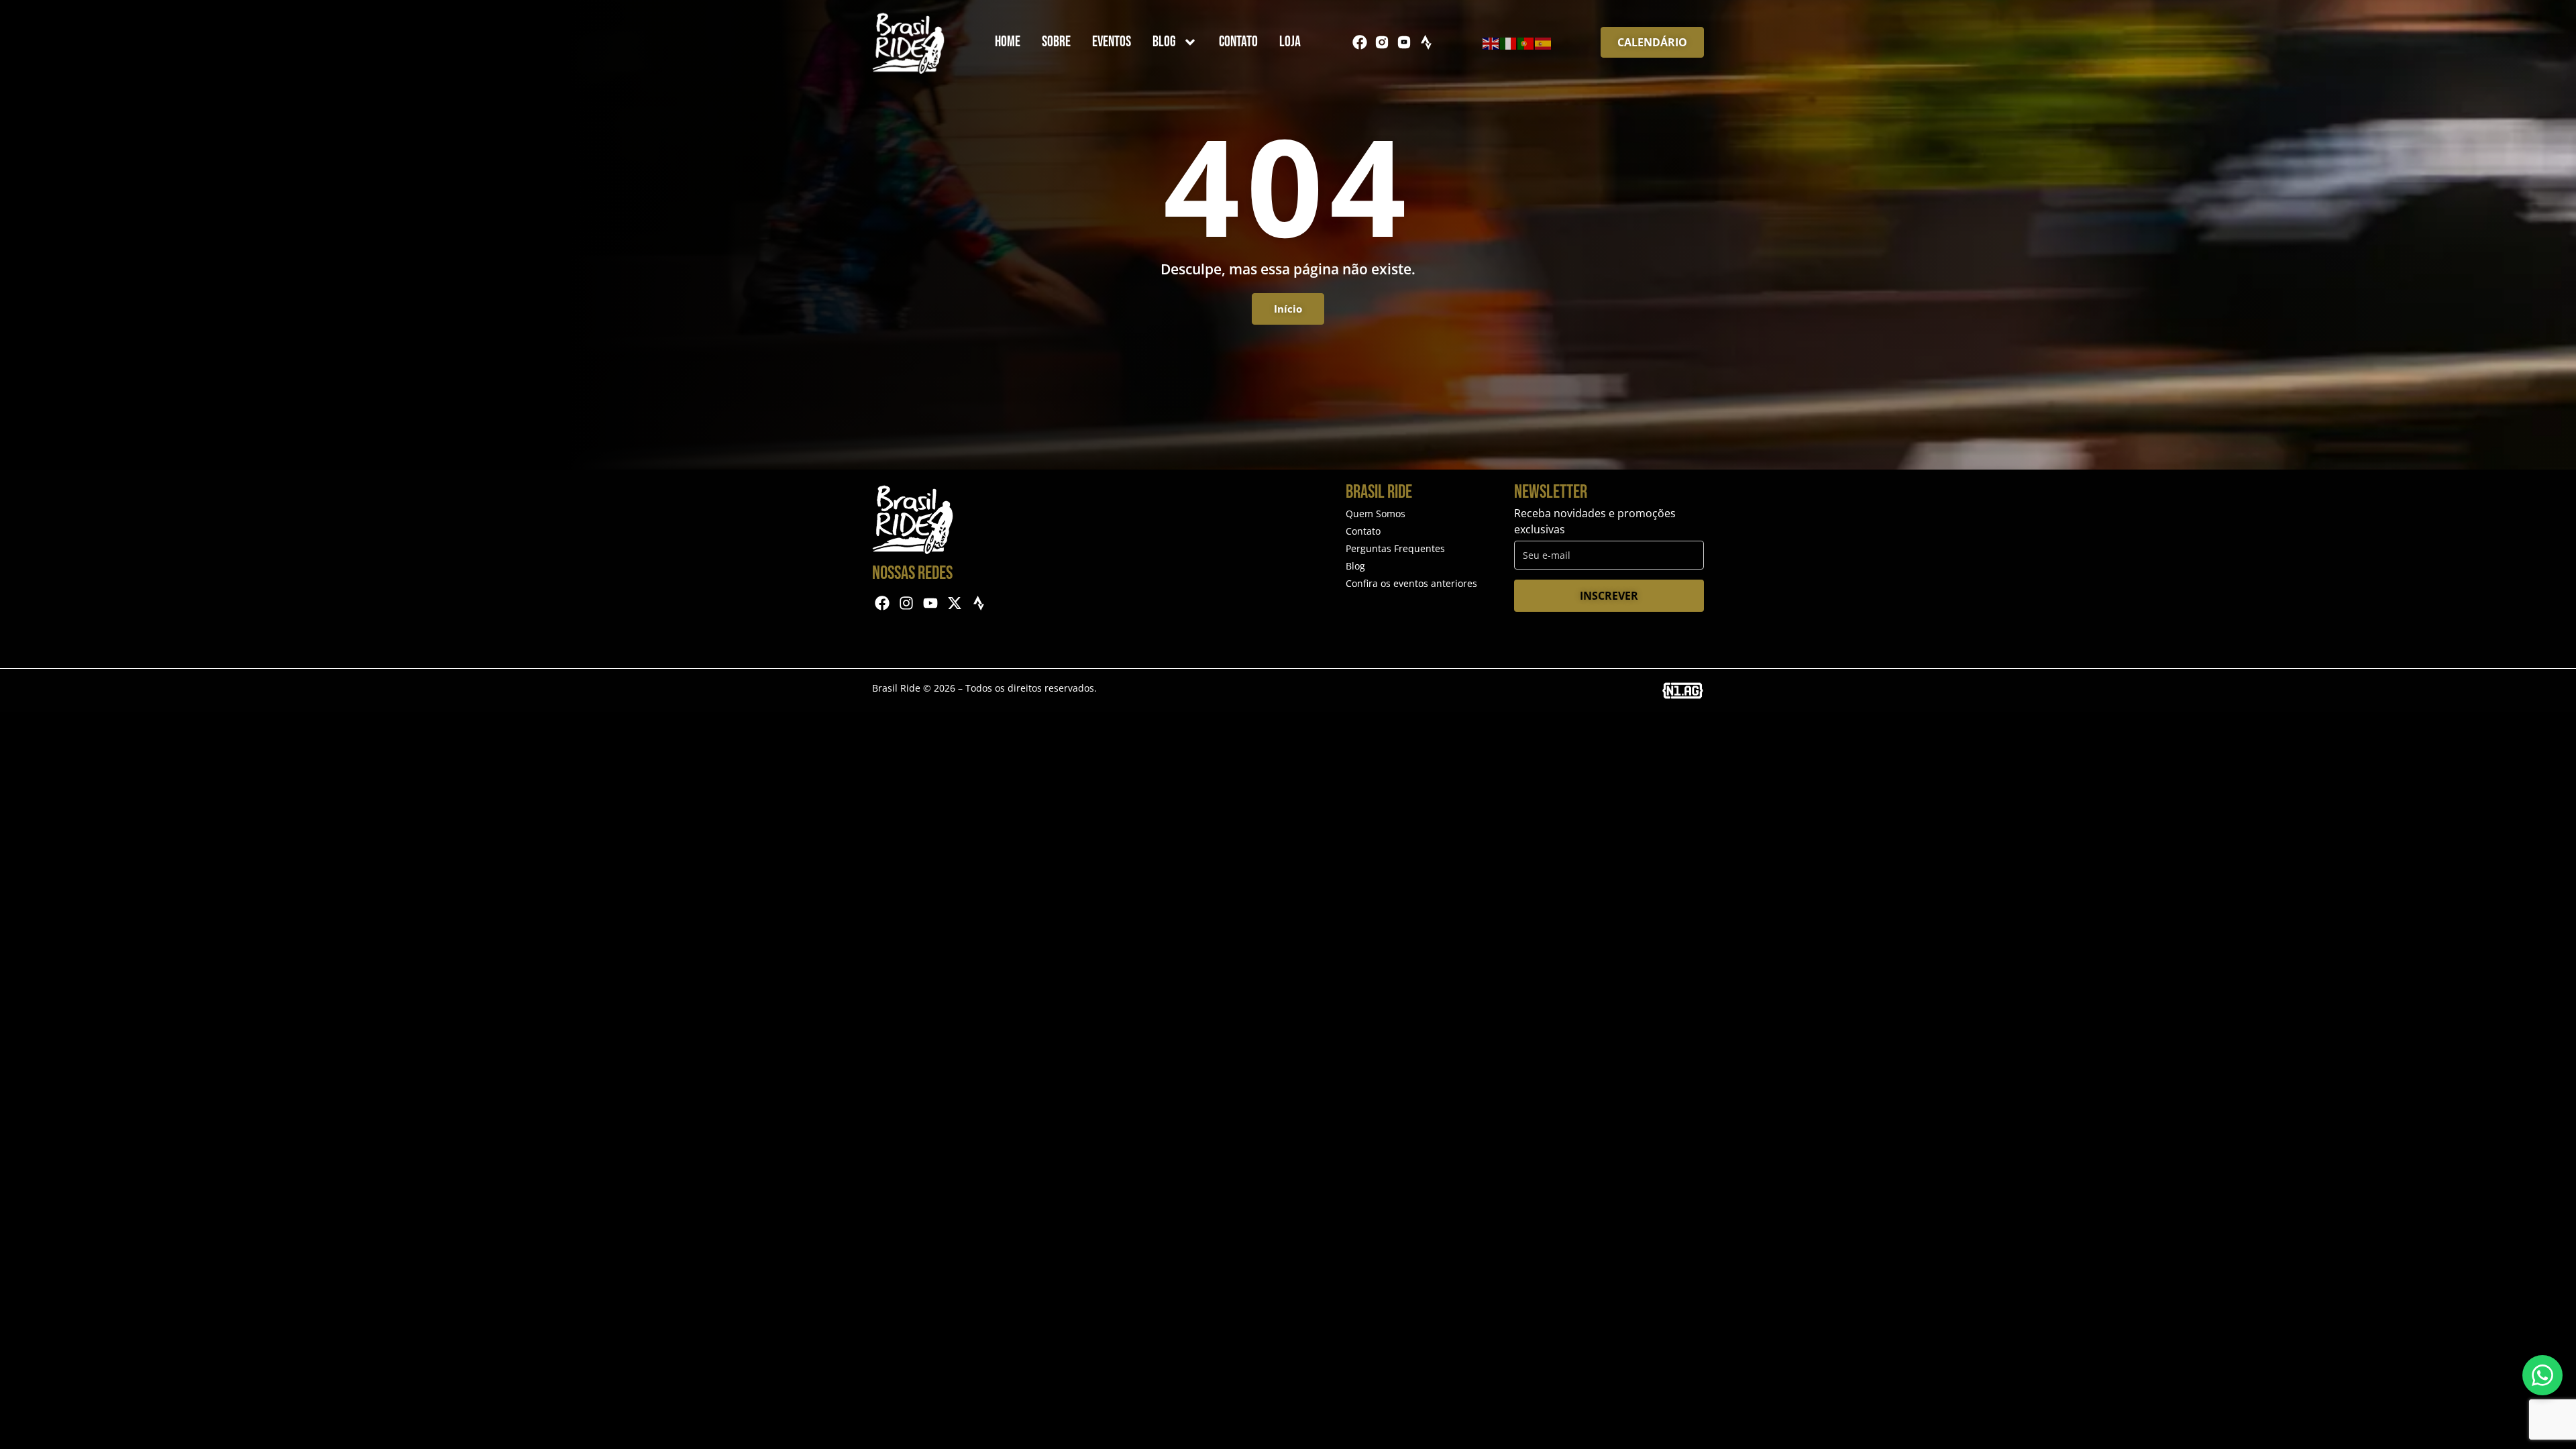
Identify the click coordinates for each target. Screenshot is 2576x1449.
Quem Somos (1376, 514)
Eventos (1112, 42)
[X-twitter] (954, 603)
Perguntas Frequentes (1395, 548)
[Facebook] (1360, 42)
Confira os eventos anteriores (1411, 583)
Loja (1290, 42)
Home (1008, 42)
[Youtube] (931, 603)
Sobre (1056, 42)
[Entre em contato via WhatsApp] (2542, 1375)
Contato (1238, 42)
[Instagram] (907, 603)
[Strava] (1426, 42)
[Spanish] (1544, 42)
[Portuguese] (1526, 42)
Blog (1164, 42)
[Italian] (1509, 42)
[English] (1491, 42)
